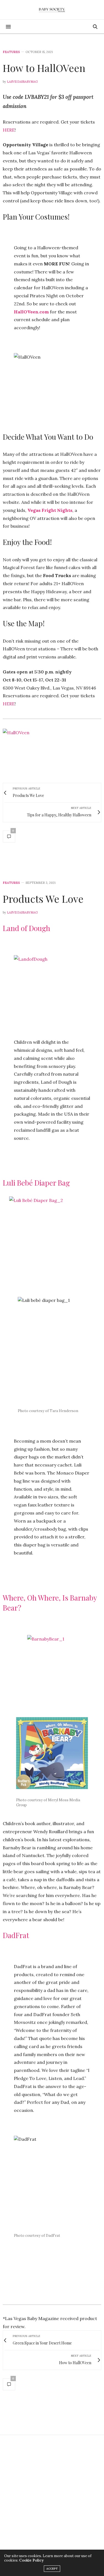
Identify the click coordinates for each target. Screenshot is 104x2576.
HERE (9, 130)
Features (11, 52)
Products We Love (43, 899)
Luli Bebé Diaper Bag (36, 1183)
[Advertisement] (52, 2495)
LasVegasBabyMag (22, 82)
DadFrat (16, 1935)
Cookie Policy (31, 2560)
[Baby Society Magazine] (52, 10)
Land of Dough (26, 928)
